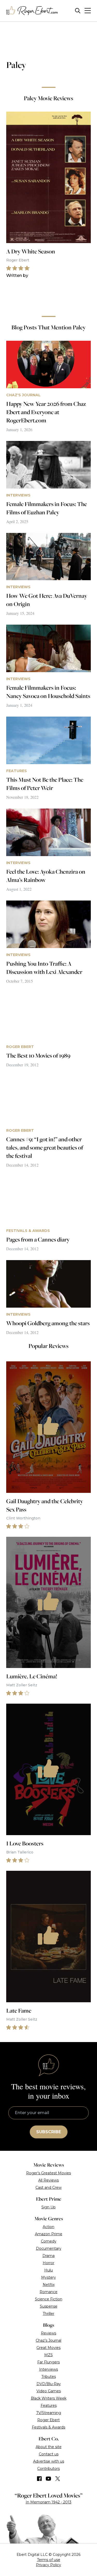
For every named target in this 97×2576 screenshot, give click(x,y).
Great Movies (48, 2348)
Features (49, 2406)
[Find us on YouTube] (48, 2479)
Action (48, 2227)
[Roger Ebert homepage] (32, 11)
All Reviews (48, 2180)
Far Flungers (48, 2362)
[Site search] (78, 11)
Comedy (49, 2241)
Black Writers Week (49, 2398)
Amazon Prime (49, 2234)
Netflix (49, 2285)
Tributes (49, 2377)
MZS (48, 2355)
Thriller (48, 2314)
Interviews (48, 2369)
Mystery (48, 2277)
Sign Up (48, 2207)
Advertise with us (49, 2461)
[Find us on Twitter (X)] (58, 2479)
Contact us (49, 2454)
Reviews (48, 2333)
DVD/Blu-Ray (49, 2384)
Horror (48, 2263)
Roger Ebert (48, 2420)
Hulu (48, 2270)
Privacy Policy (48, 2565)
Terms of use (49, 2560)
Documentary (49, 2248)
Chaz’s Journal (48, 2340)
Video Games (49, 2391)
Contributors (48, 2469)
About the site (49, 2447)
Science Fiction (49, 2299)
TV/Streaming (49, 2413)
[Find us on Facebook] (39, 2479)
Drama (48, 2256)
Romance (48, 2292)
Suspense (49, 2306)
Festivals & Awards (48, 2427)
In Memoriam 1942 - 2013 (48, 2502)
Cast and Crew (48, 2187)
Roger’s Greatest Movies (48, 2173)
